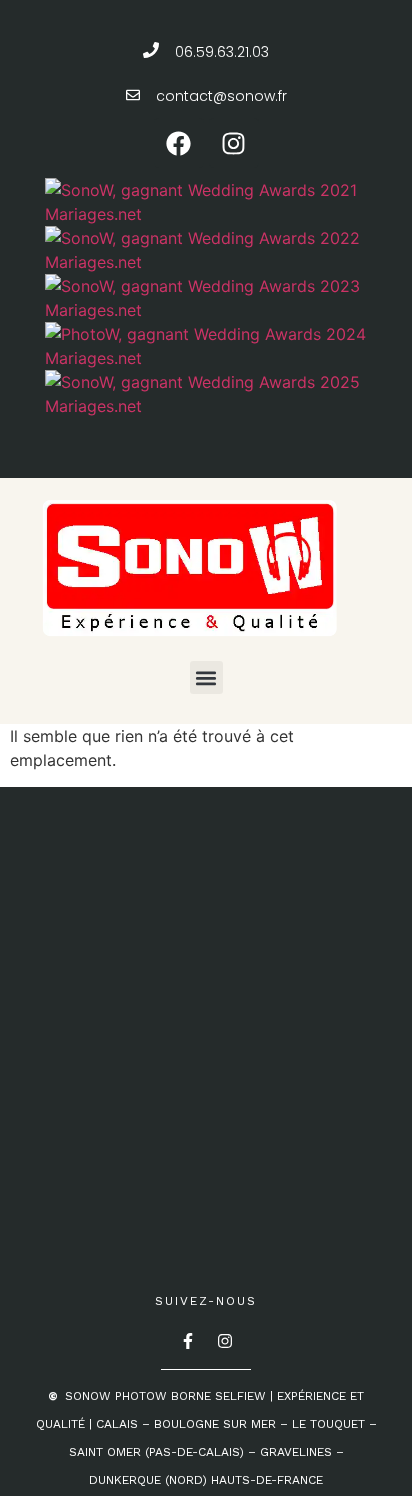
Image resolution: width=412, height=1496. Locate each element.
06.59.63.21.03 (222, 52)
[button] (206, 677)
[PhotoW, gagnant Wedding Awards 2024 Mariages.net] (208, 358)
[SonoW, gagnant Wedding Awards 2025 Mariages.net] (208, 406)
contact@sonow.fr (221, 96)
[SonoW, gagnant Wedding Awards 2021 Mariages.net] (208, 214)
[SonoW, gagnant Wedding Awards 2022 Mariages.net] (208, 262)
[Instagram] (234, 143)
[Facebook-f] (188, 1341)
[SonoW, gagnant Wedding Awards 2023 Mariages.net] (208, 310)
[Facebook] (179, 143)
